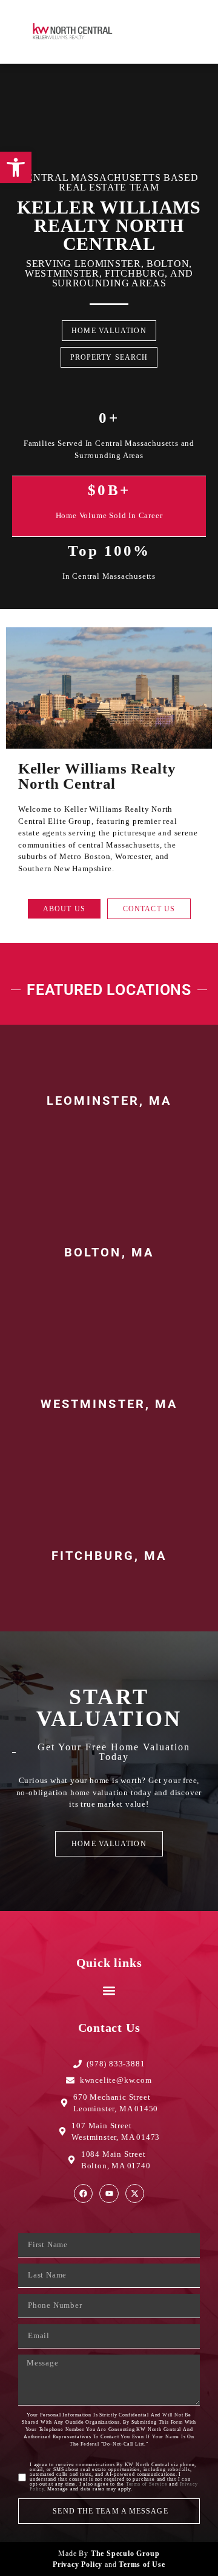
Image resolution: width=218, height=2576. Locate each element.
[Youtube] (109, 2193)
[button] (178, 32)
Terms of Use (142, 2564)
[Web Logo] (76, 32)
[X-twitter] (135, 2193)
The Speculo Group (125, 2554)
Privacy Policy (78, 2564)
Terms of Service (147, 2484)
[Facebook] (83, 2193)
